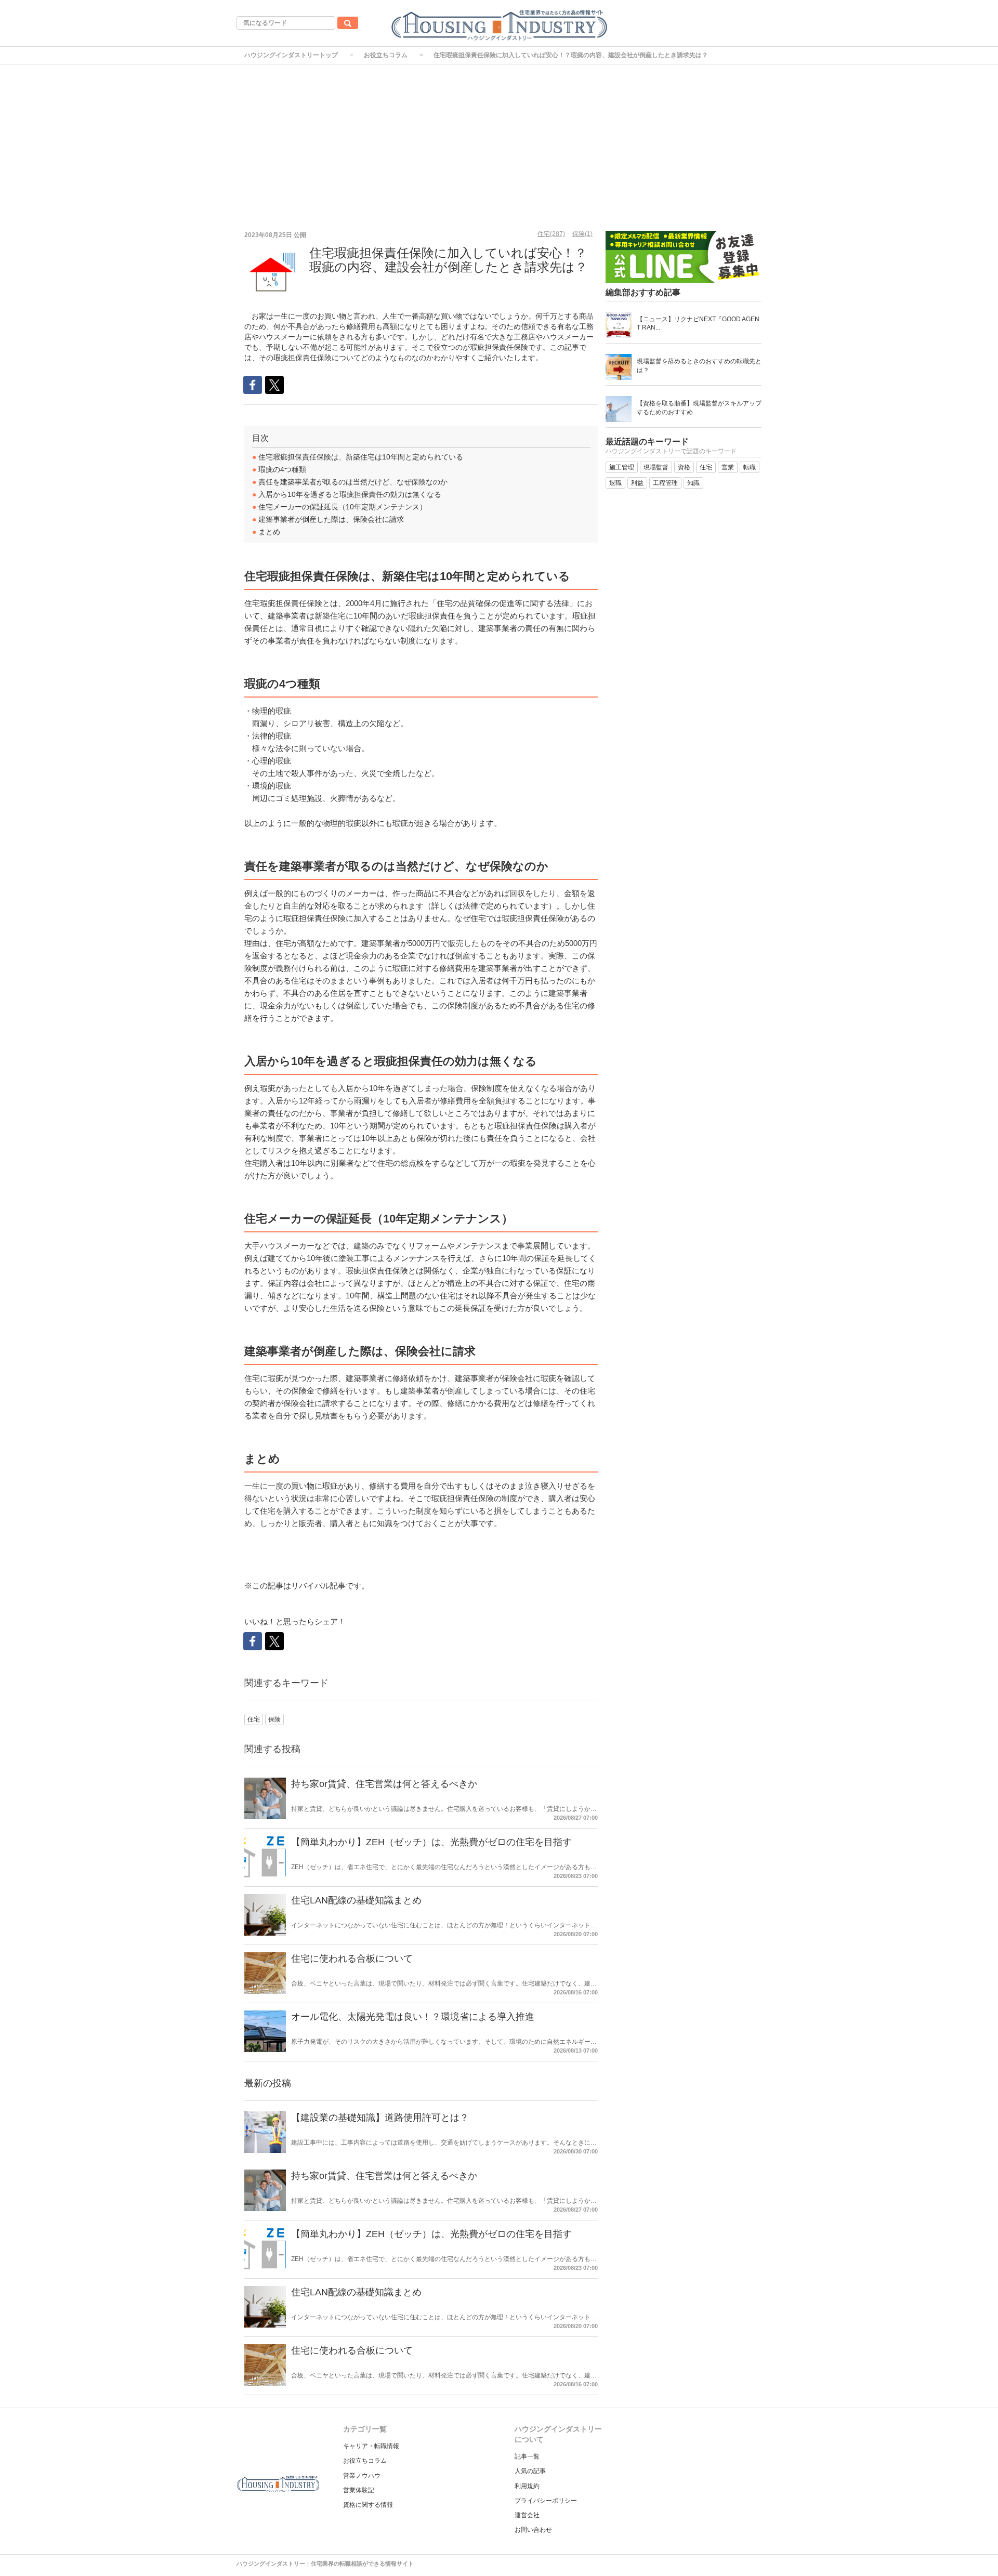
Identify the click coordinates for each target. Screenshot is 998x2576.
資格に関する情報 (368, 2505)
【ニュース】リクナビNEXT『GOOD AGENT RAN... (698, 323)
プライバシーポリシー (546, 2501)
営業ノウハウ (362, 2476)
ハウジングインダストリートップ (291, 55)
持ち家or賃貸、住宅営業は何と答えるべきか (384, 1784)
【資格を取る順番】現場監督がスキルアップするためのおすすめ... (699, 408)
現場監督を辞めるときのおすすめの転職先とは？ (699, 366)
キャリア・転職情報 (371, 2446)
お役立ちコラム (386, 55)
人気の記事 (530, 2471)
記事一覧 (527, 2456)
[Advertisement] (499, 142)
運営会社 (527, 2515)
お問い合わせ (533, 2530)
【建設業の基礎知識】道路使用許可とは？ (380, 2118)
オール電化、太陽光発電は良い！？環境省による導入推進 (413, 2017)
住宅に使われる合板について (352, 1959)
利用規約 (527, 2486)
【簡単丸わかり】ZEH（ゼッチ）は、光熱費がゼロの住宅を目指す (431, 1842)
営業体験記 (359, 2490)
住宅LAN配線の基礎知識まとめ (356, 1900)
